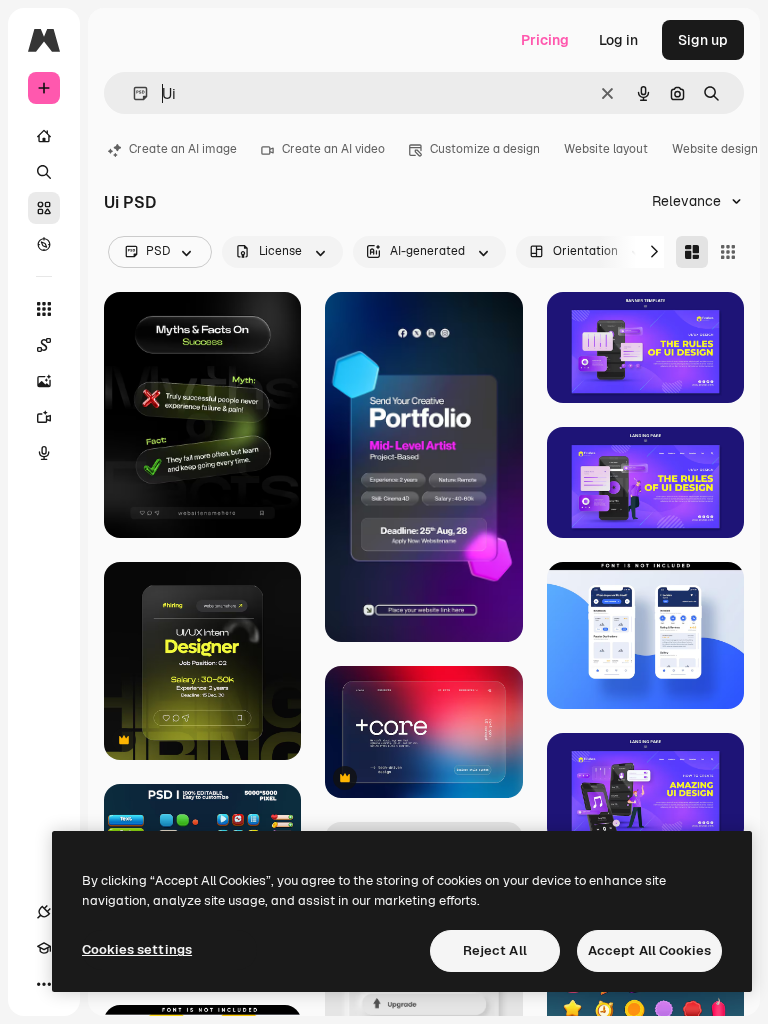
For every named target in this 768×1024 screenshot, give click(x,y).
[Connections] (44, 912)
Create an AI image (183, 149)
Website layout (606, 149)
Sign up (703, 40)
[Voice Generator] (44, 453)
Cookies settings (137, 949)
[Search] (44, 172)
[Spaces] (44, 345)
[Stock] (44, 208)
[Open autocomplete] (132, 93)
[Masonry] (692, 252)
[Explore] (44, 244)
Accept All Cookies (649, 950)
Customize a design (485, 149)
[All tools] (44, 309)
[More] (44, 984)
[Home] (44, 136)
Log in (618, 40)
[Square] (728, 252)
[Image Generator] (44, 381)
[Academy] (44, 948)
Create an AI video (333, 149)
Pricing (545, 40)
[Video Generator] (44, 417)
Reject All (495, 950)
